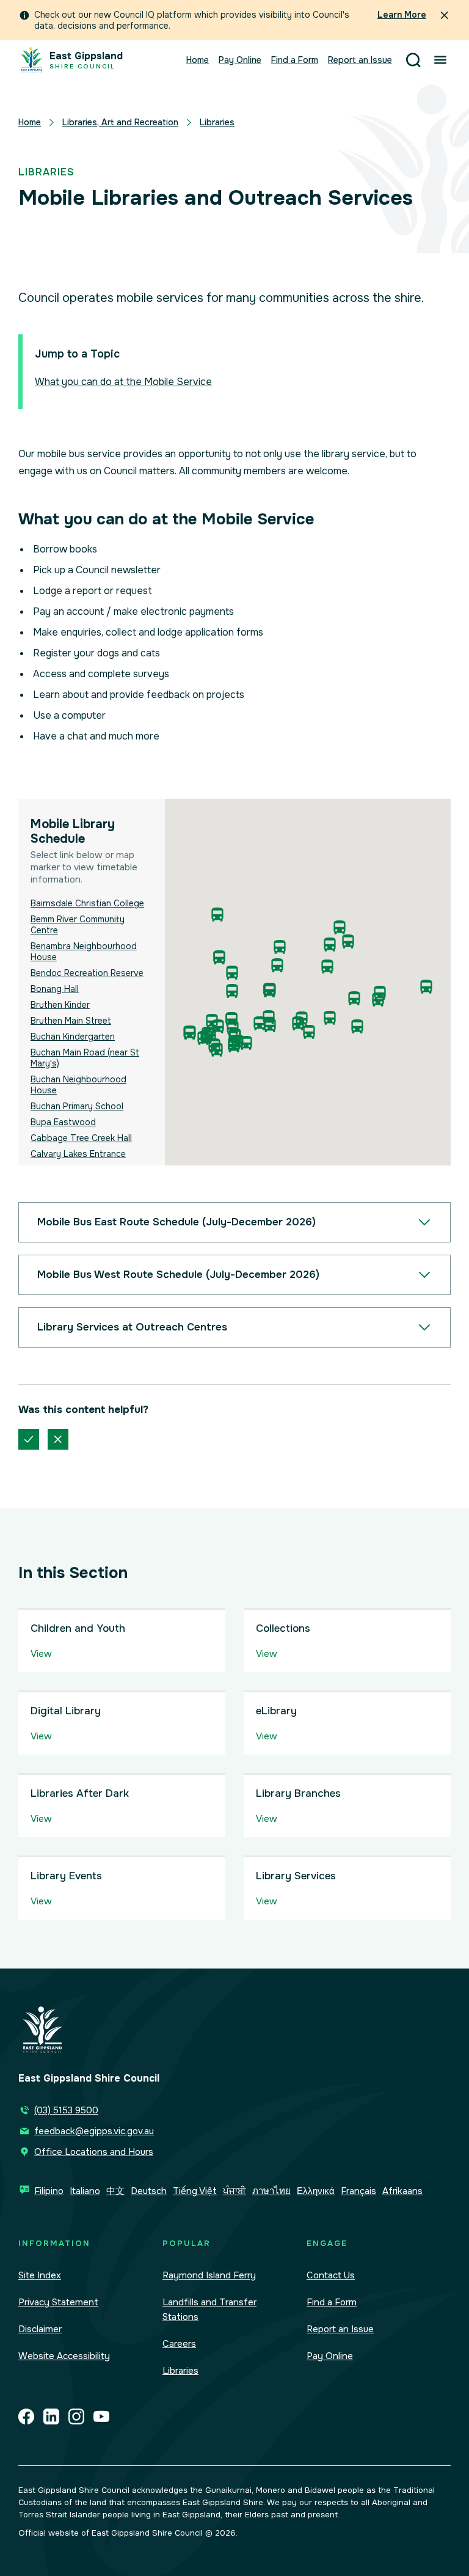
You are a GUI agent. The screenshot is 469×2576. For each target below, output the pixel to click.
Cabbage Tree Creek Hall (81, 1138)
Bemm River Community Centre (78, 925)
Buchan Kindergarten (73, 1037)
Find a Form (295, 60)
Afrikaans (402, 2191)
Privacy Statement (58, 2302)
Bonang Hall (55, 989)
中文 (115, 2191)
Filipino (49, 2191)
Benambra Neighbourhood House (84, 952)
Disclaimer (40, 2329)
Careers (179, 2344)
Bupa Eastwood (63, 1122)
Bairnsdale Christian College (87, 903)
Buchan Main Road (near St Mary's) (85, 1058)
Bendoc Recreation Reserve (87, 973)
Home (198, 60)
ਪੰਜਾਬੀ (234, 2191)
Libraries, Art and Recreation (120, 122)
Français (358, 2191)
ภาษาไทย (271, 2191)
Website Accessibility (64, 2356)
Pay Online (240, 60)
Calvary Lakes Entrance (78, 1154)
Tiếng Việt (195, 2191)
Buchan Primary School (77, 1106)
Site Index (40, 2275)
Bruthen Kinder (60, 1005)
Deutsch (149, 2191)
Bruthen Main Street (71, 1021)
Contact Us (331, 2275)
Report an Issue (360, 60)
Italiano (85, 2191)
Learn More (402, 15)
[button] (357, 1026)
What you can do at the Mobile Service (123, 382)
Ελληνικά (316, 2191)
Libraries (217, 122)
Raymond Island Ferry (209, 2275)
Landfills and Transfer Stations (209, 2310)
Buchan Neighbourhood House (78, 1085)
